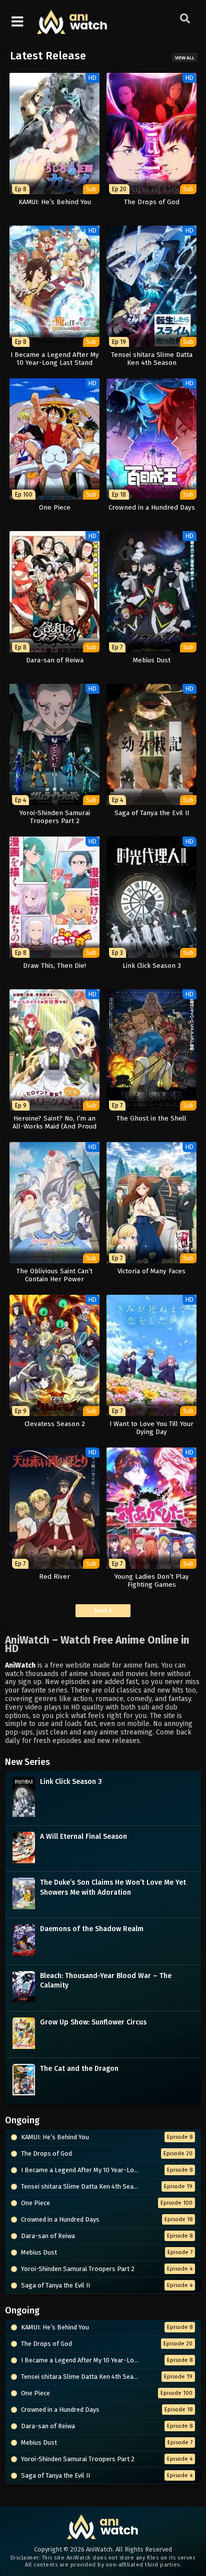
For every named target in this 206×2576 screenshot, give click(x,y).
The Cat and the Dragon (79, 2069)
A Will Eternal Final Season (83, 1837)
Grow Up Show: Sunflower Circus (93, 2022)
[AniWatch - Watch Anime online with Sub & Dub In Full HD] (72, 29)
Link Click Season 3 (71, 1782)
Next (101, 1610)
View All (185, 58)
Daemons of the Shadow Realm (92, 1929)
